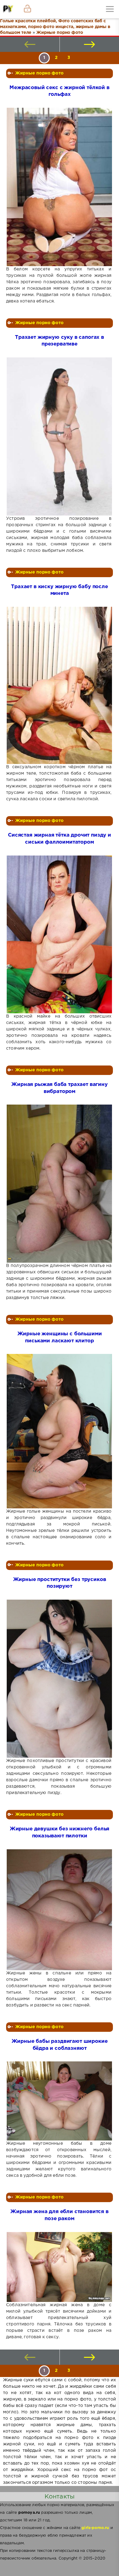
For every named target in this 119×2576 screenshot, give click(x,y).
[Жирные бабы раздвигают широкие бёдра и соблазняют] (59, 2101)
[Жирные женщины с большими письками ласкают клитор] (59, 1431)
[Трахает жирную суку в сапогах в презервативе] (59, 436)
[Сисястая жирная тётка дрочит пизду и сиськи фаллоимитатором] (59, 935)
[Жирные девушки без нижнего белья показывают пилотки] (59, 1910)
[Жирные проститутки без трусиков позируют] (59, 1679)
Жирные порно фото (39, 73)
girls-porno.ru (95, 2528)
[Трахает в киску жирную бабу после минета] (59, 685)
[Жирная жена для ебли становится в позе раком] (59, 2267)
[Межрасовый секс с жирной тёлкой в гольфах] (59, 187)
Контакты (60, 2497)
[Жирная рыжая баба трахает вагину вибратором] (59, 1184)
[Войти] (27, 9)
